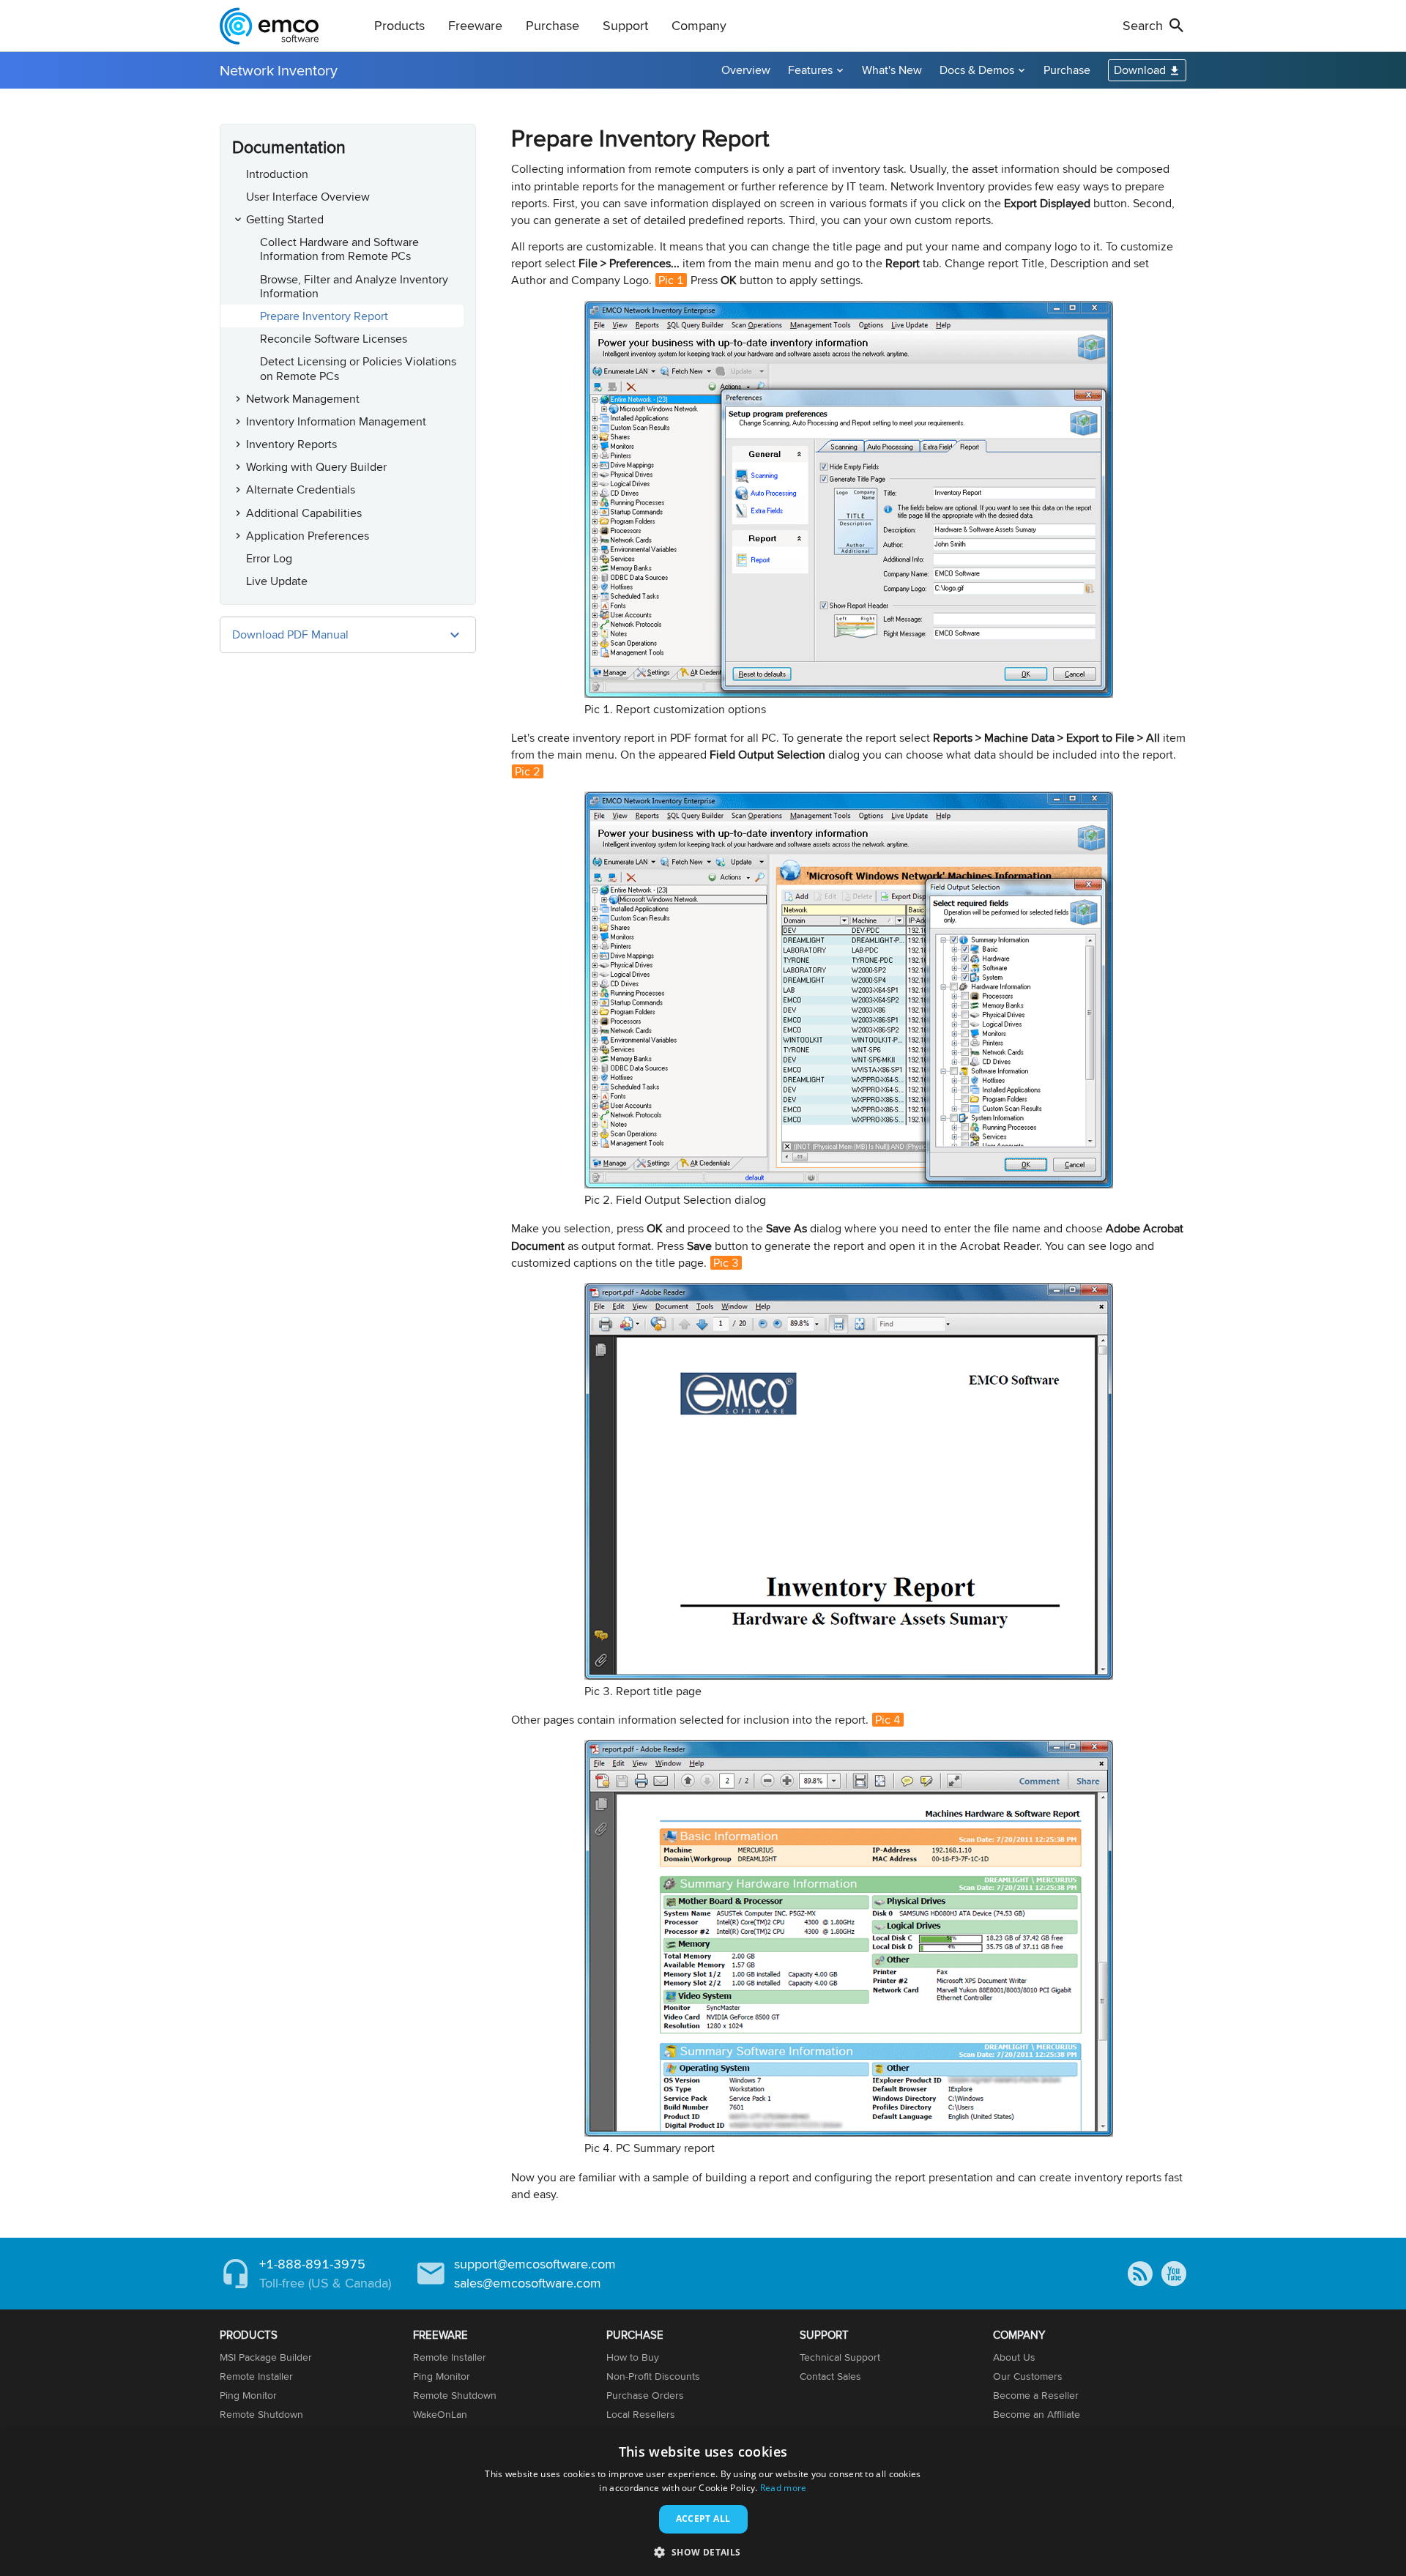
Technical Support (840, 2357)
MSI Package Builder (266, 2357)
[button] (703, 2551)
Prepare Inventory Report (324, 316)
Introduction (277, 174)
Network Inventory (279, 70)
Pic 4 (888, 1720)
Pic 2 (528, 771)
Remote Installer (256, 2376)
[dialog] (703, 2503)
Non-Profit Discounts (653, 2376)
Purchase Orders (645, 2395)
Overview (746, 70)
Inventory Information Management (336, 421)
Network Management (303, 399)
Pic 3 (726, 1263)
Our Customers (1028, 2376)
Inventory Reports (291, 444)
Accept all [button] (703, 2519)
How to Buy (633, 2357)
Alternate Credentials (301, 489)
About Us (1014, 2357)
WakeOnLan (440, 2414)
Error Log (269, 558)
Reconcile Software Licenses (334, 339)
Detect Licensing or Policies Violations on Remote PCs (358, 368)
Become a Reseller (1036, 2395)
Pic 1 (671, 280)
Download (1140, 70)
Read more (784, 2488)
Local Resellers (641, 2414)
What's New (892, 70)
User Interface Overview (308, 197)
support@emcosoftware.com (535, 2264)
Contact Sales (830, 2376)
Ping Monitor (248, 2395)
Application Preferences (308, 536)
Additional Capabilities (304, 513)
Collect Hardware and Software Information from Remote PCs (339, 249)
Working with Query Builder (316, 467)
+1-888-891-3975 (312, 2264)
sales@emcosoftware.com (528, 2283)
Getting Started (285, 219)
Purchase (1067, 70)
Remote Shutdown (261, 2414)
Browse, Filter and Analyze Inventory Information (354, 286)
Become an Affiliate (1037, 2414)
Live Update (277, 581)
